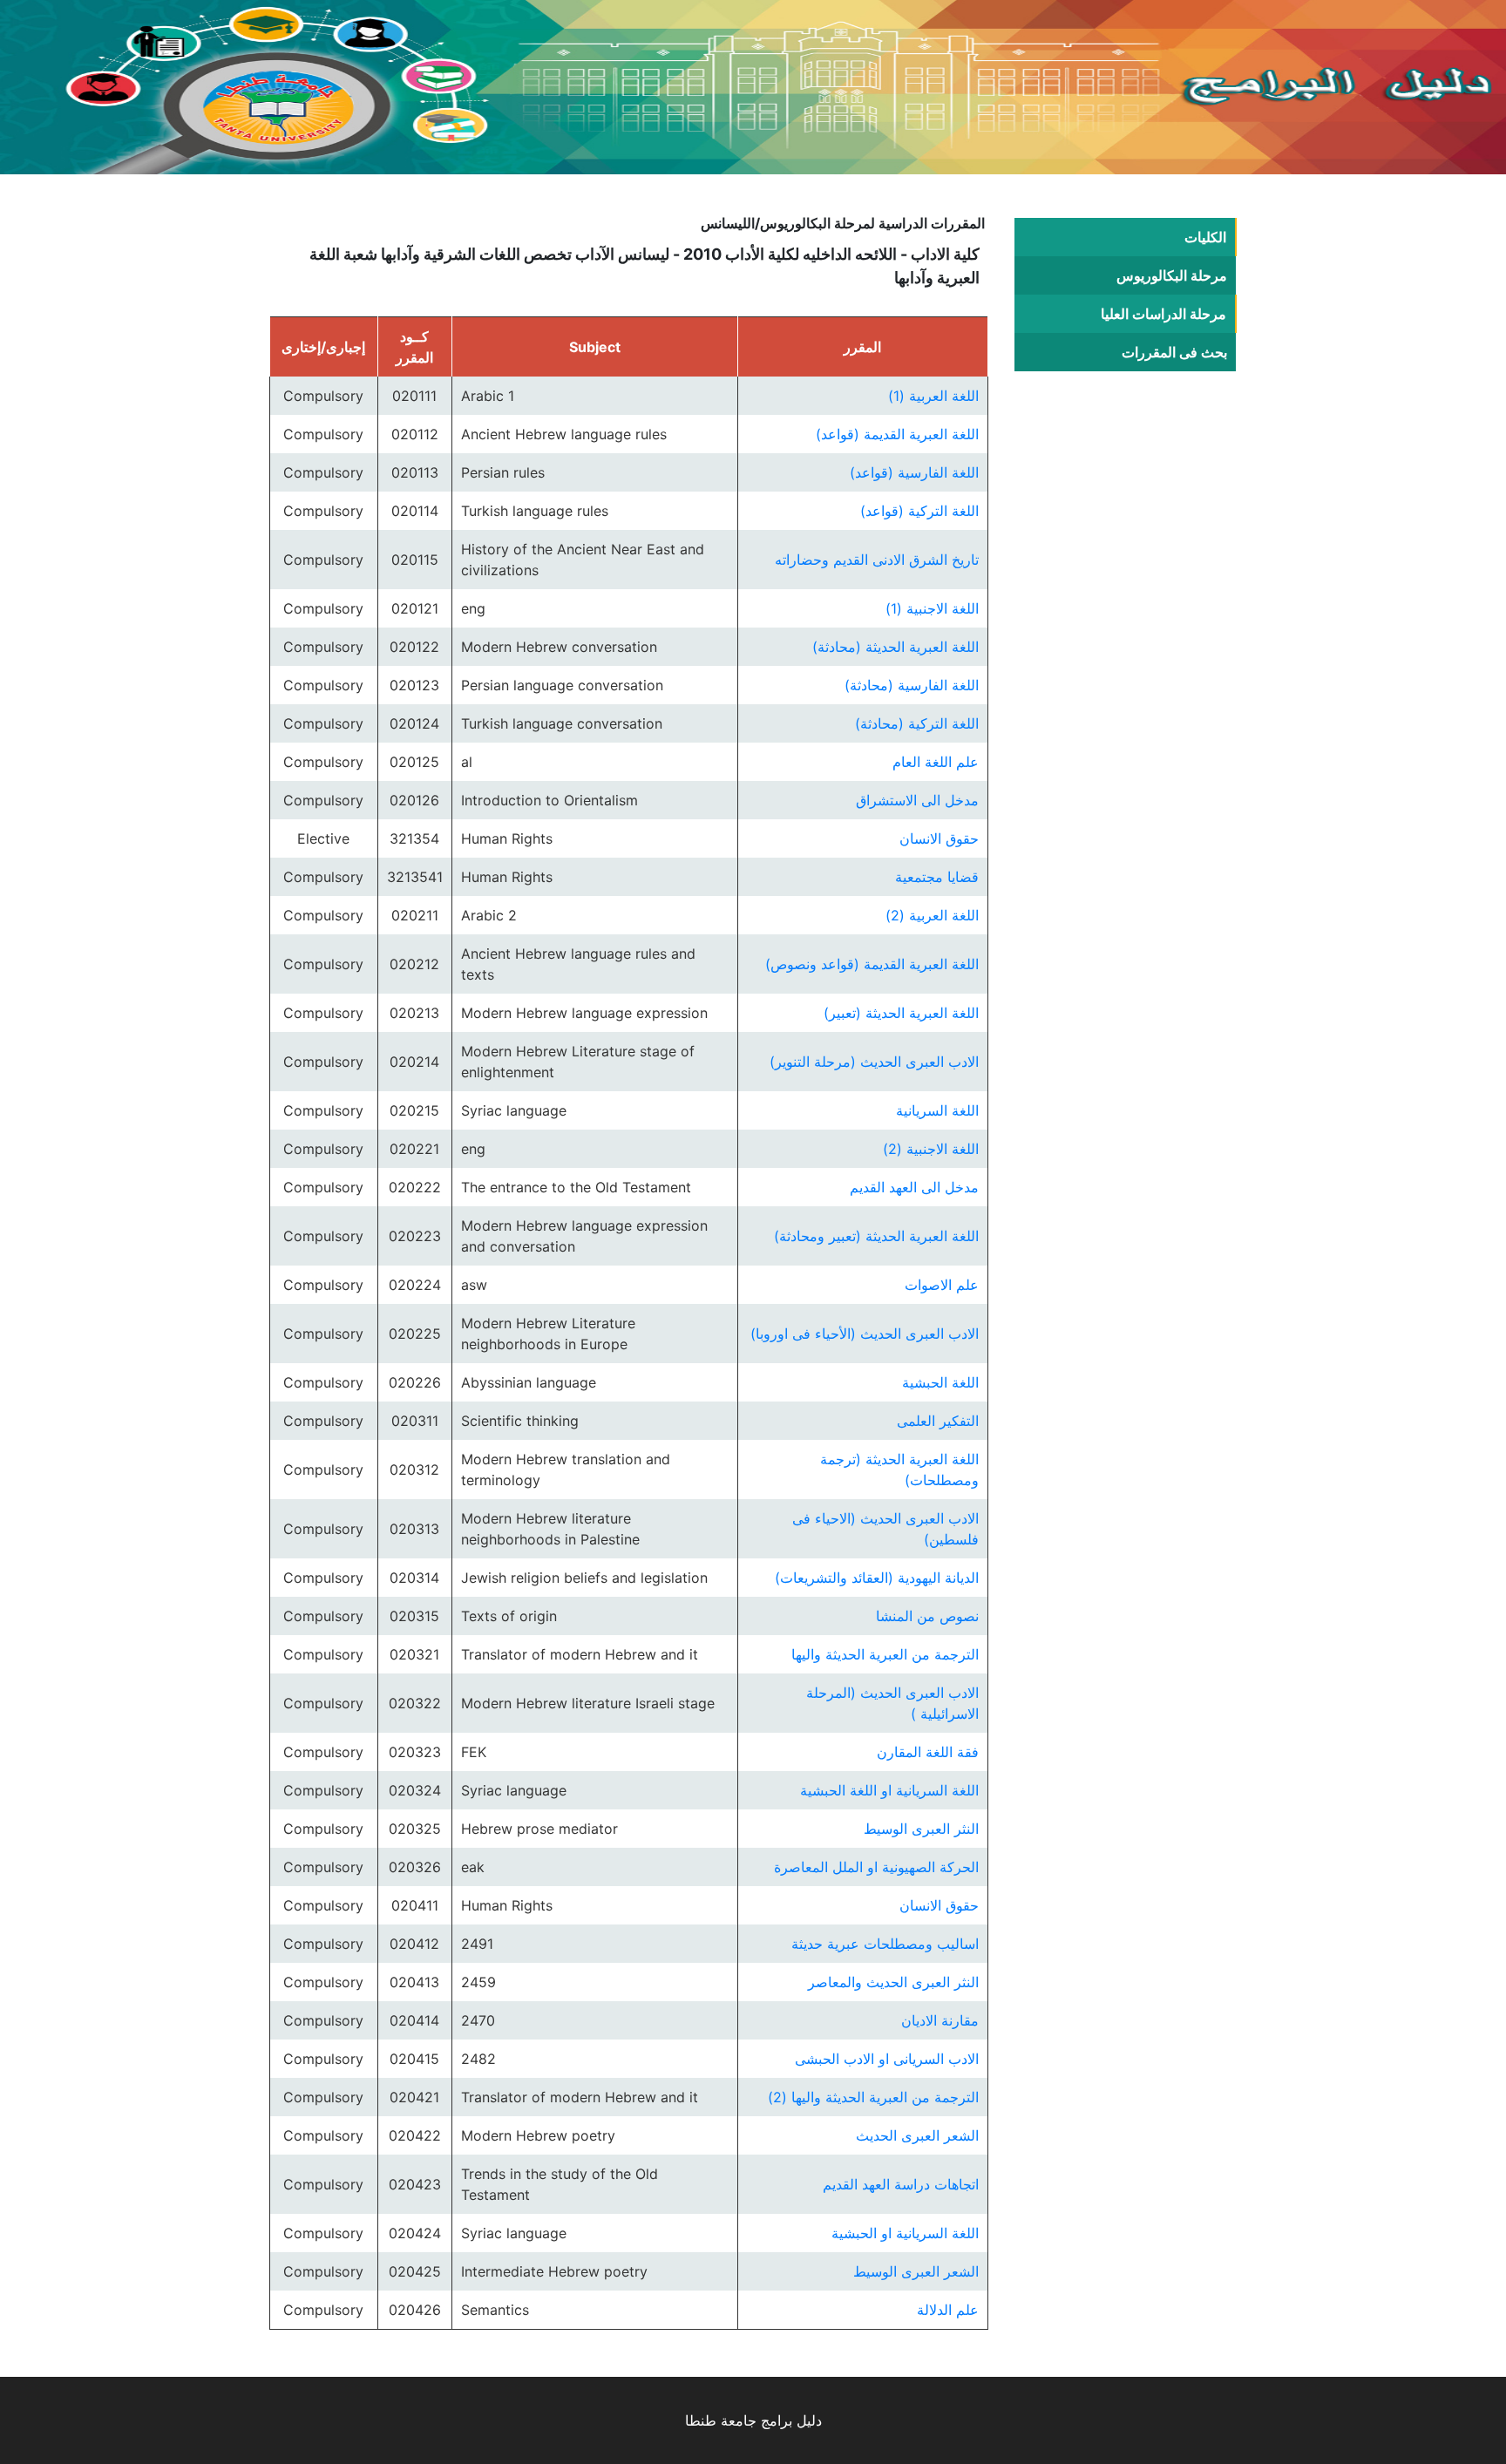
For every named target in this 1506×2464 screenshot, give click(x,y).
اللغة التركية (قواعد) (919, 511)
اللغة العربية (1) (933, 396)
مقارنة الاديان (940, 2020)
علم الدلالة (948, 2310)
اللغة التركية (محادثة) (917, 723)
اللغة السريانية (937, 1110)
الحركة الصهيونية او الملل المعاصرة (876, 1867)
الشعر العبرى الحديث (917, 2135)
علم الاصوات (942, 1285)
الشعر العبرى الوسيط (916, 2271)
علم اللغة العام (936, 762)
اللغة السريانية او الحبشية (905, 2233)
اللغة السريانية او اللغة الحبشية (889, 1790)
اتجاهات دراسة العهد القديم (901, 2184)
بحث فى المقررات (1174, 352)
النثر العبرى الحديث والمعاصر (893, 1982)
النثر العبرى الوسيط (921, 1829)
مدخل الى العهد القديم (914, 1187)
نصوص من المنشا (927, 1616)
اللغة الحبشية (940, 1382)
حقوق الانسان (939, 838)
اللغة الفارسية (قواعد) (914, 472)
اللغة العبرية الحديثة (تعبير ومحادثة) (876, 1236)
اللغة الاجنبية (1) (932, 608)
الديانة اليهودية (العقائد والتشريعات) (877, 1578)
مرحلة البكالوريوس (1172, 275)
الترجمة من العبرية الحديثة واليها (885, 1654)
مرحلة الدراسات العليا (1163, 314)
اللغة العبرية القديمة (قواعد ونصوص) (872, 964)
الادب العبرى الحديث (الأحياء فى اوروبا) (865, 1334)
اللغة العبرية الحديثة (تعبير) (901, 1013)
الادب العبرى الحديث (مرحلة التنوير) (874, 1062)
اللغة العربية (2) (932, 915)
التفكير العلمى (938, 1421)
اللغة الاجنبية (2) (931, 1149)
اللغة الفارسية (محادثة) (912, 685)
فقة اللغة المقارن (928, 1752)
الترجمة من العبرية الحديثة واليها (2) (873, 2097)
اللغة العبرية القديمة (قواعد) (897, 434)
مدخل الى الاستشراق (917, 800)
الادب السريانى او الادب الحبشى (887, 2059)
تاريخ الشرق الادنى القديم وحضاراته (877, 560)
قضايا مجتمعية (937, 877)
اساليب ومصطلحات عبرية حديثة (885, 1944)
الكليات (1205, 237)
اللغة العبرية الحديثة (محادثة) (895, 647)
